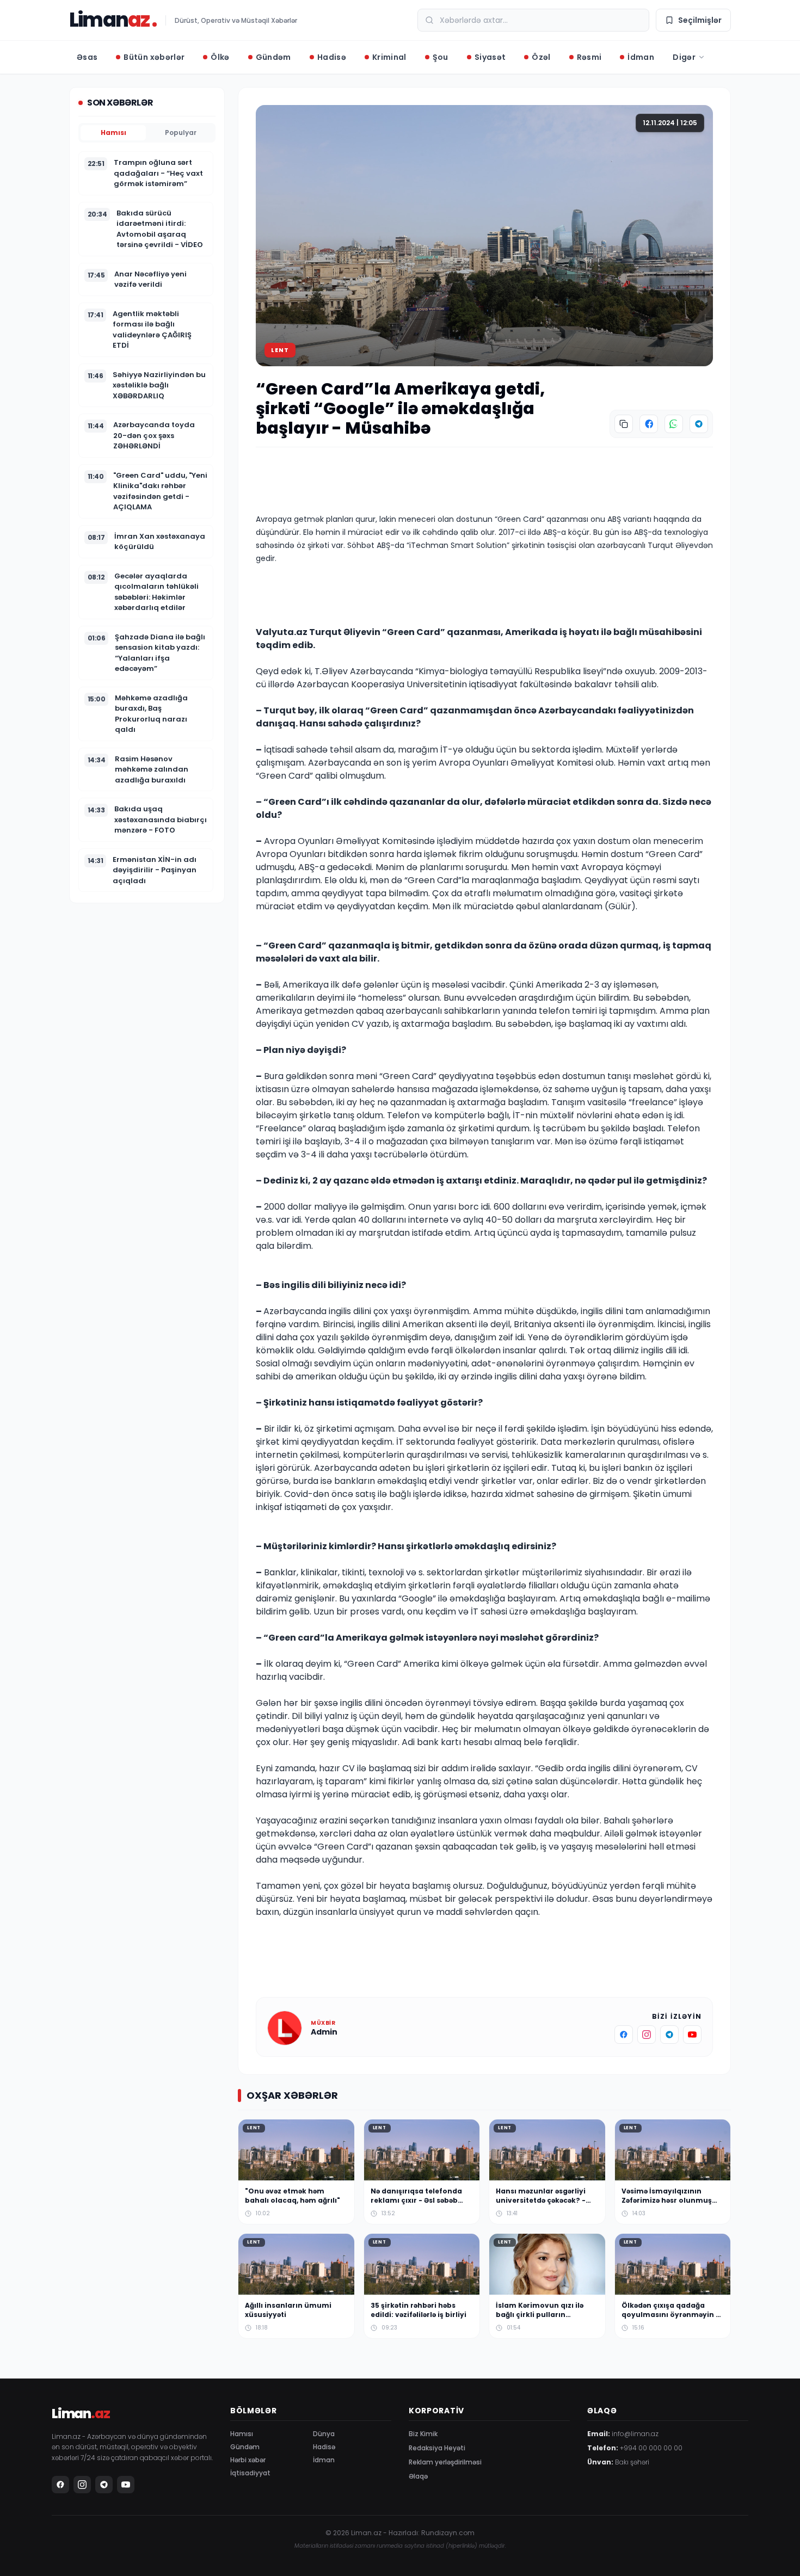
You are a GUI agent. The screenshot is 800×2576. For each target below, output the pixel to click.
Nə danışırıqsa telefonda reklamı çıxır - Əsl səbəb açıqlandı (416, 2200)
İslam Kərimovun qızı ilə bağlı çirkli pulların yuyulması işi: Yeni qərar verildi (541, 2319)
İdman (324, 2460)
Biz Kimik (423, 2434)
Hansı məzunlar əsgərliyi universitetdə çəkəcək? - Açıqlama (541, 2200)
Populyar (181, 133)
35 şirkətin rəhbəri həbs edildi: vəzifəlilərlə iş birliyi (419, 2310)
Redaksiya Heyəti (437, 2448)
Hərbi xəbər (248, 2460)
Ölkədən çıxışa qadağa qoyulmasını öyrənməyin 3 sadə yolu (671, 2314)
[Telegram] (699, 424)
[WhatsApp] (674, 424)
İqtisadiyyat (250, 2473)
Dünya (324, 2434)
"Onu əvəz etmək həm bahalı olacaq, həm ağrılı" (293, 2196)
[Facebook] (649, 424)
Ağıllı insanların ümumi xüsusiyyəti (288, 2310)
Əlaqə (418, 2476)
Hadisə (324, 2447)
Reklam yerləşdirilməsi (445, 2462)
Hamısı (113, 133)
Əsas (87, 57)
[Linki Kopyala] (624, 424)
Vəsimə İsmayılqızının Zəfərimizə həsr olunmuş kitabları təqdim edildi (667, 2200)
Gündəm (245, 2447)
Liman (109, 20)
